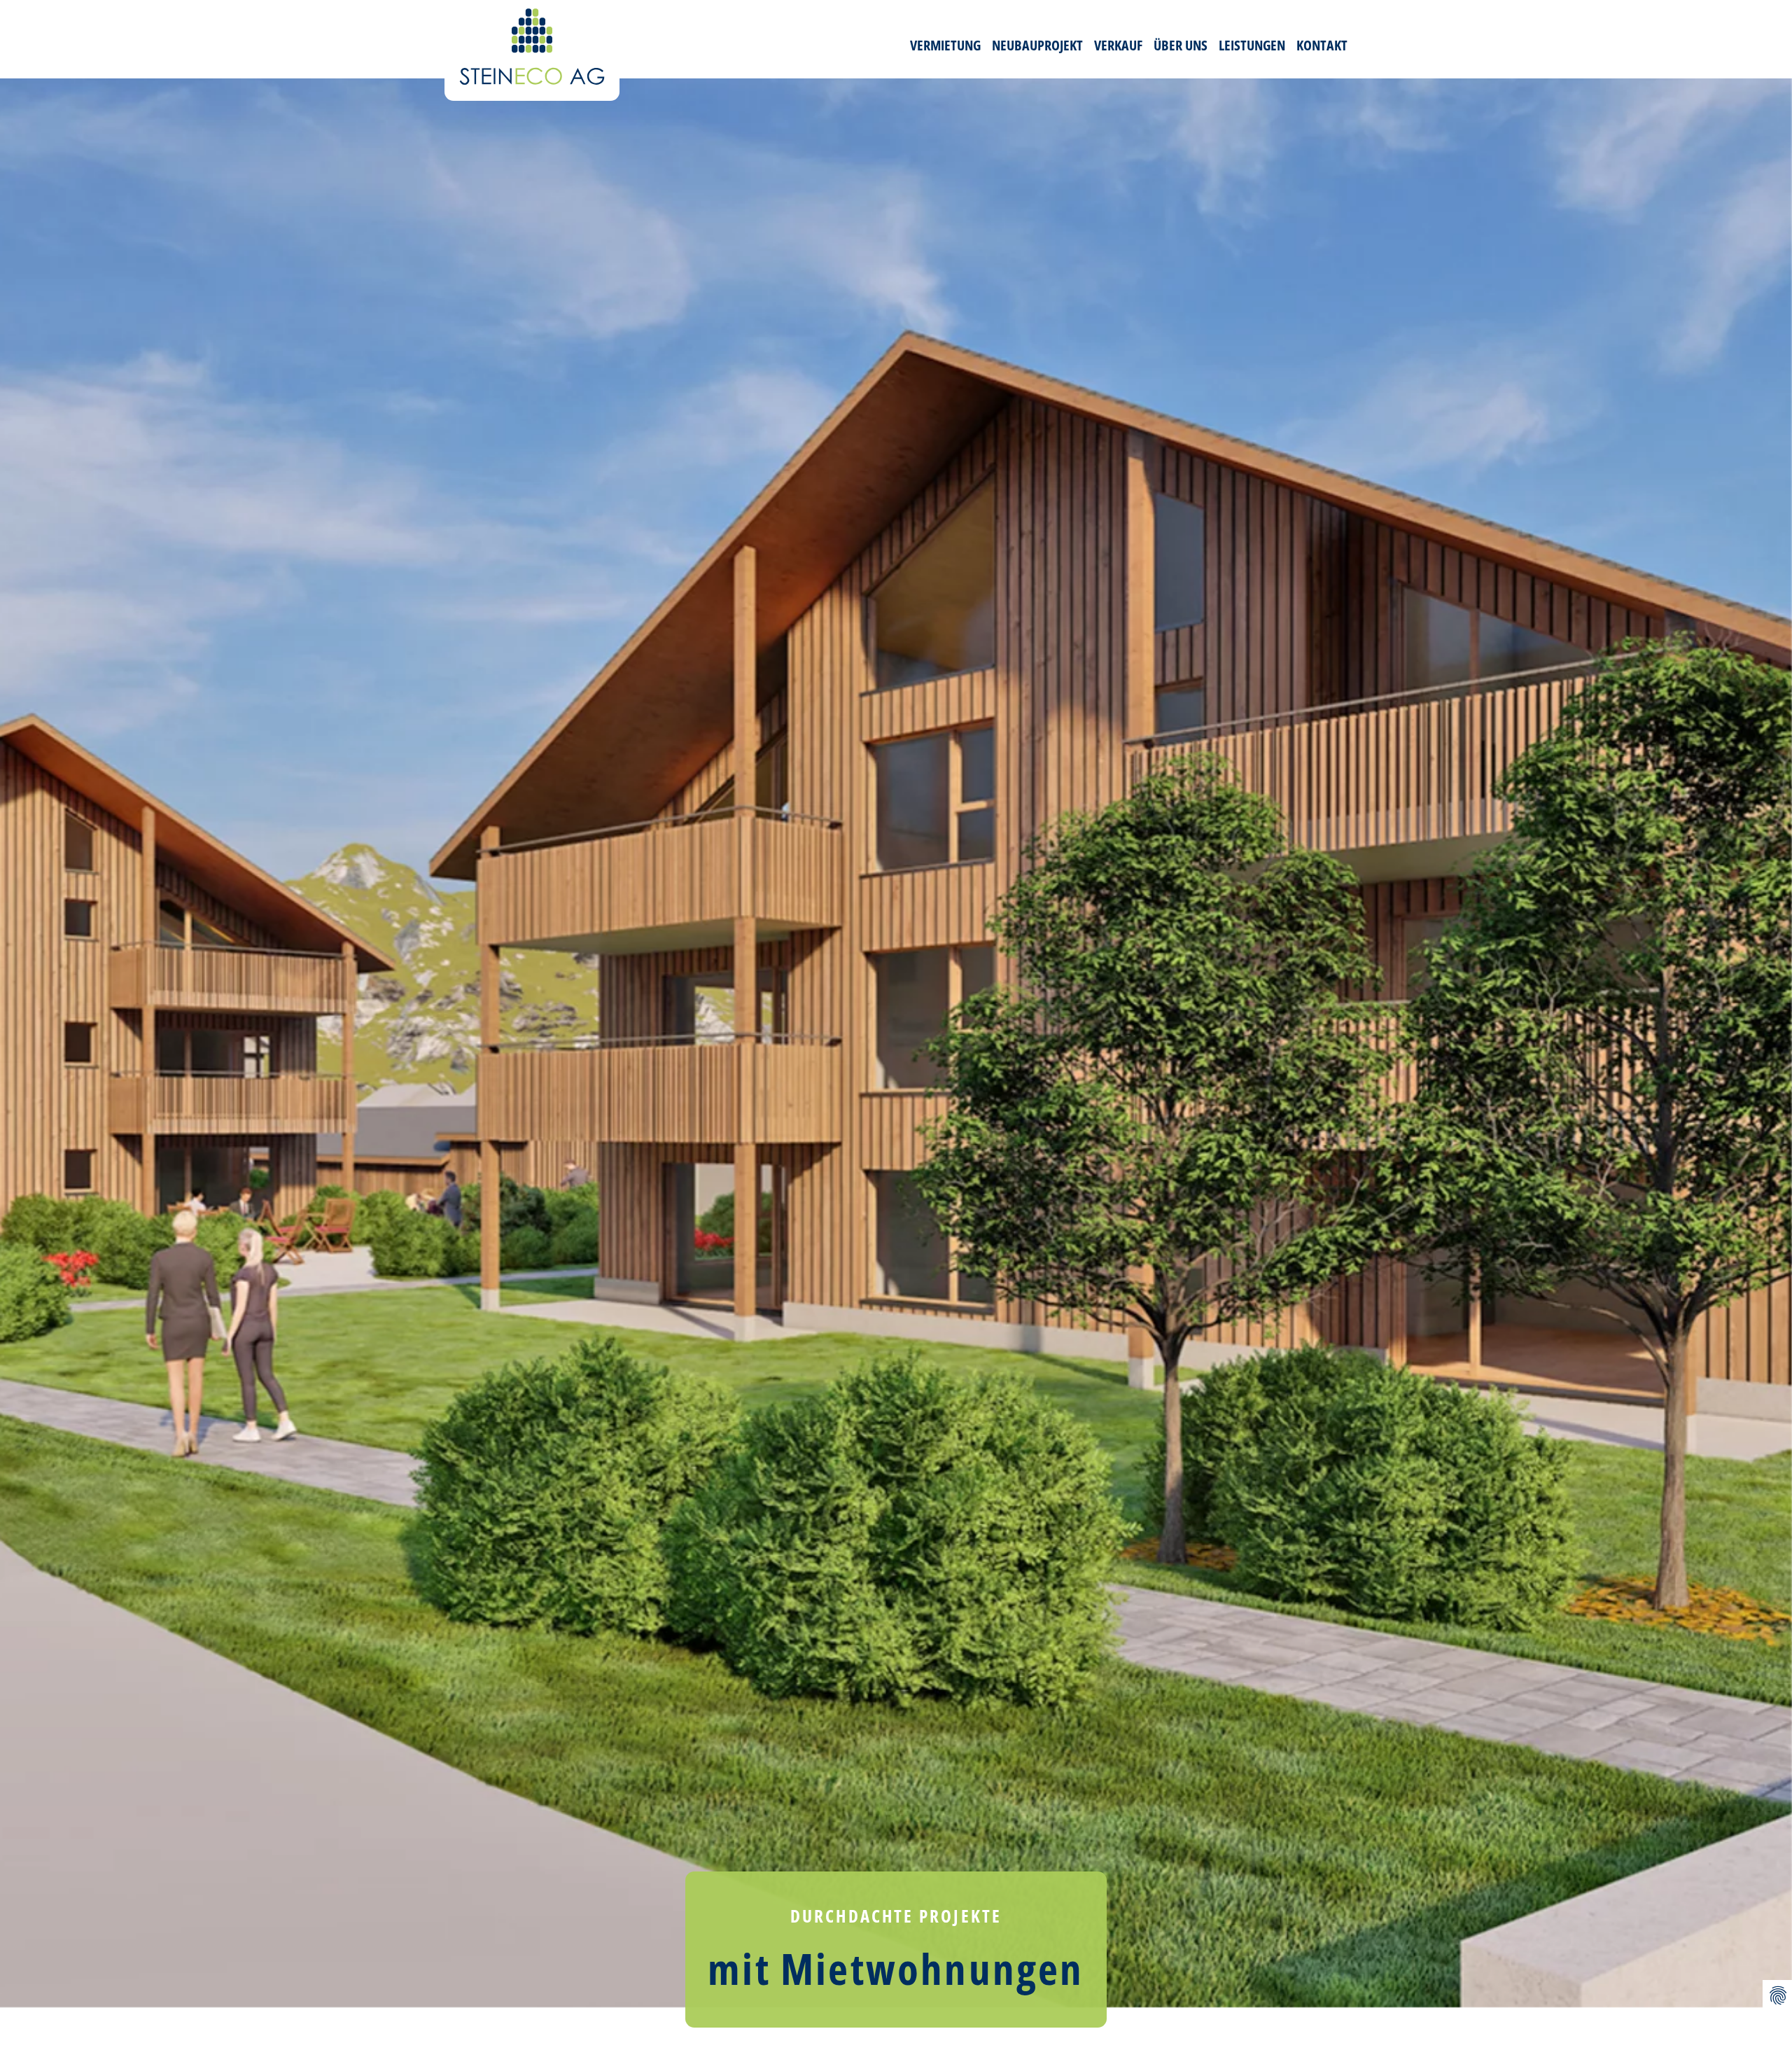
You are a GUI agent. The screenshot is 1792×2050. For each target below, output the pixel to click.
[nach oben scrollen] (1777, 1962)
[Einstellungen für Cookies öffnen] (1777, 1995)
